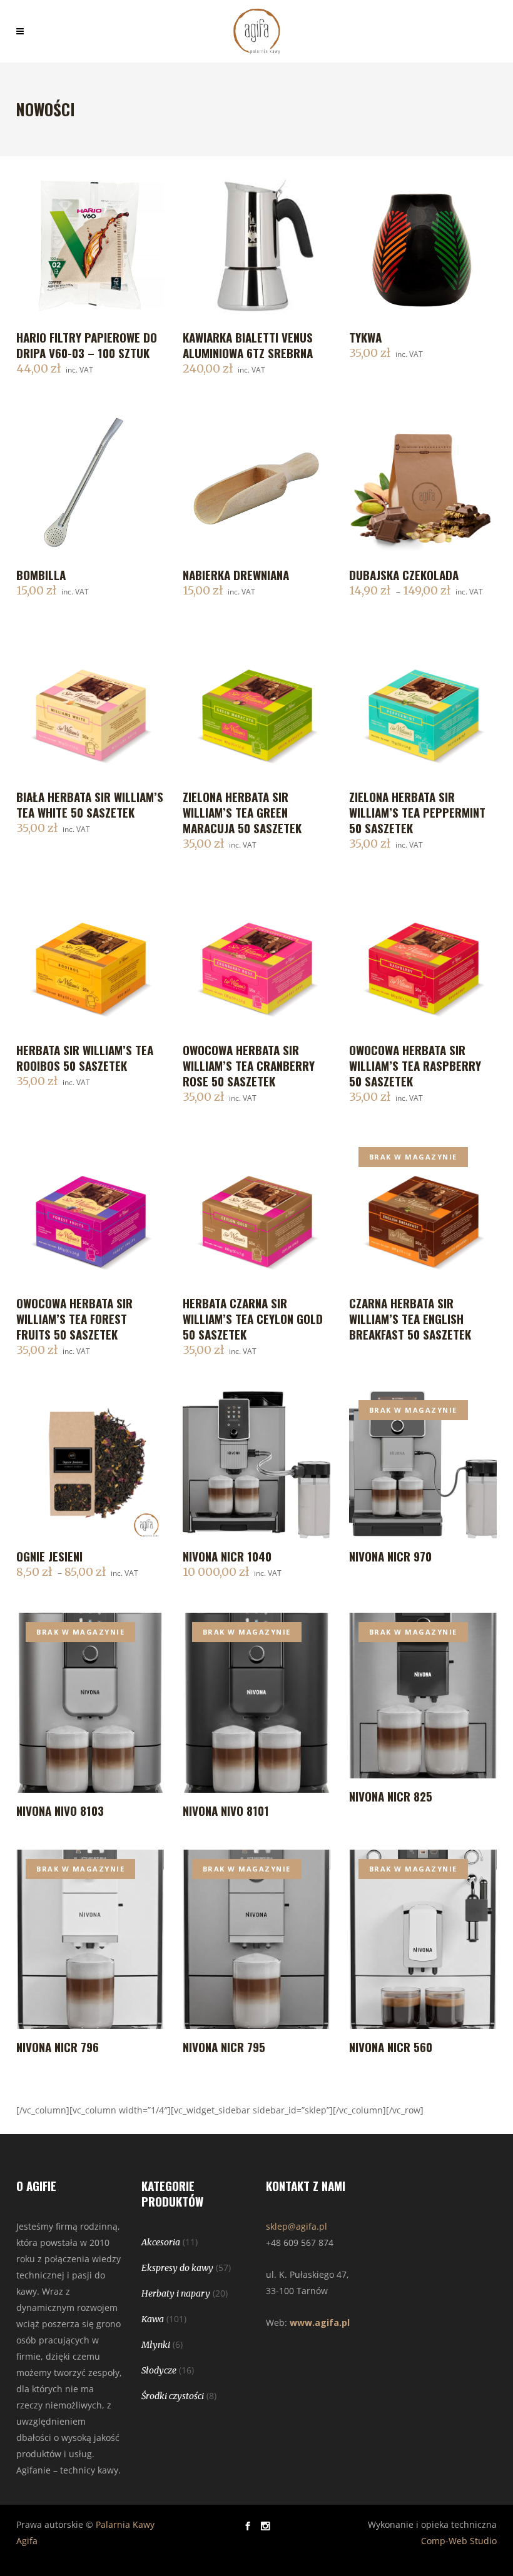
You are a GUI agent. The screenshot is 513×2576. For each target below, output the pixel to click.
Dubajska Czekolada (404, 574)
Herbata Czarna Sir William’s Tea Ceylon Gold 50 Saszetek (253, 1318)
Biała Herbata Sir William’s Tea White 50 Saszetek (90, 804)
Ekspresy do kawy (177, 2268)
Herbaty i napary (176, 2293)
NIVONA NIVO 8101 (226, 1810)
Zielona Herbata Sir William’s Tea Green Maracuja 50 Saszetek (242, 812)
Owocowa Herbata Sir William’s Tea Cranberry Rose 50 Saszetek (249, 1065)
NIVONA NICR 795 (224, 2047)
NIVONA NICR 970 (390, 1556)
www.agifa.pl (320, 2323)
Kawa (153, 2319)
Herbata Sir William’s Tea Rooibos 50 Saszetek (85, 1057)
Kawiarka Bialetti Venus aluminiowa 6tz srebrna (248, 345)
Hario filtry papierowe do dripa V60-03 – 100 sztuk (87, 345)
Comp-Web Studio (459, 2541)
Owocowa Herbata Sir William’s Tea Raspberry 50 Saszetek (415, 1065)
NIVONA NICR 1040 (227, 1556)
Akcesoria (161, 2242)
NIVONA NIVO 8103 (60, 1810)
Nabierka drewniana (236, 574)
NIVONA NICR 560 (391, 2047)
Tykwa (365, 337)
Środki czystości (173, 2396)
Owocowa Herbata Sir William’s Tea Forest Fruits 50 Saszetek (74, 1318)
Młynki (156, 2345)
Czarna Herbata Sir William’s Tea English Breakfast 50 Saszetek (410, 1318)
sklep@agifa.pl (297, 2226)
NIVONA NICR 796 (58, 2047)
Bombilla (41, 574)
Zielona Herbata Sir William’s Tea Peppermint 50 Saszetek (417, 812)
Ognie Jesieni (49, 1556)
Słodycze (159, 2370)
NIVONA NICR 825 (391, 1796)
